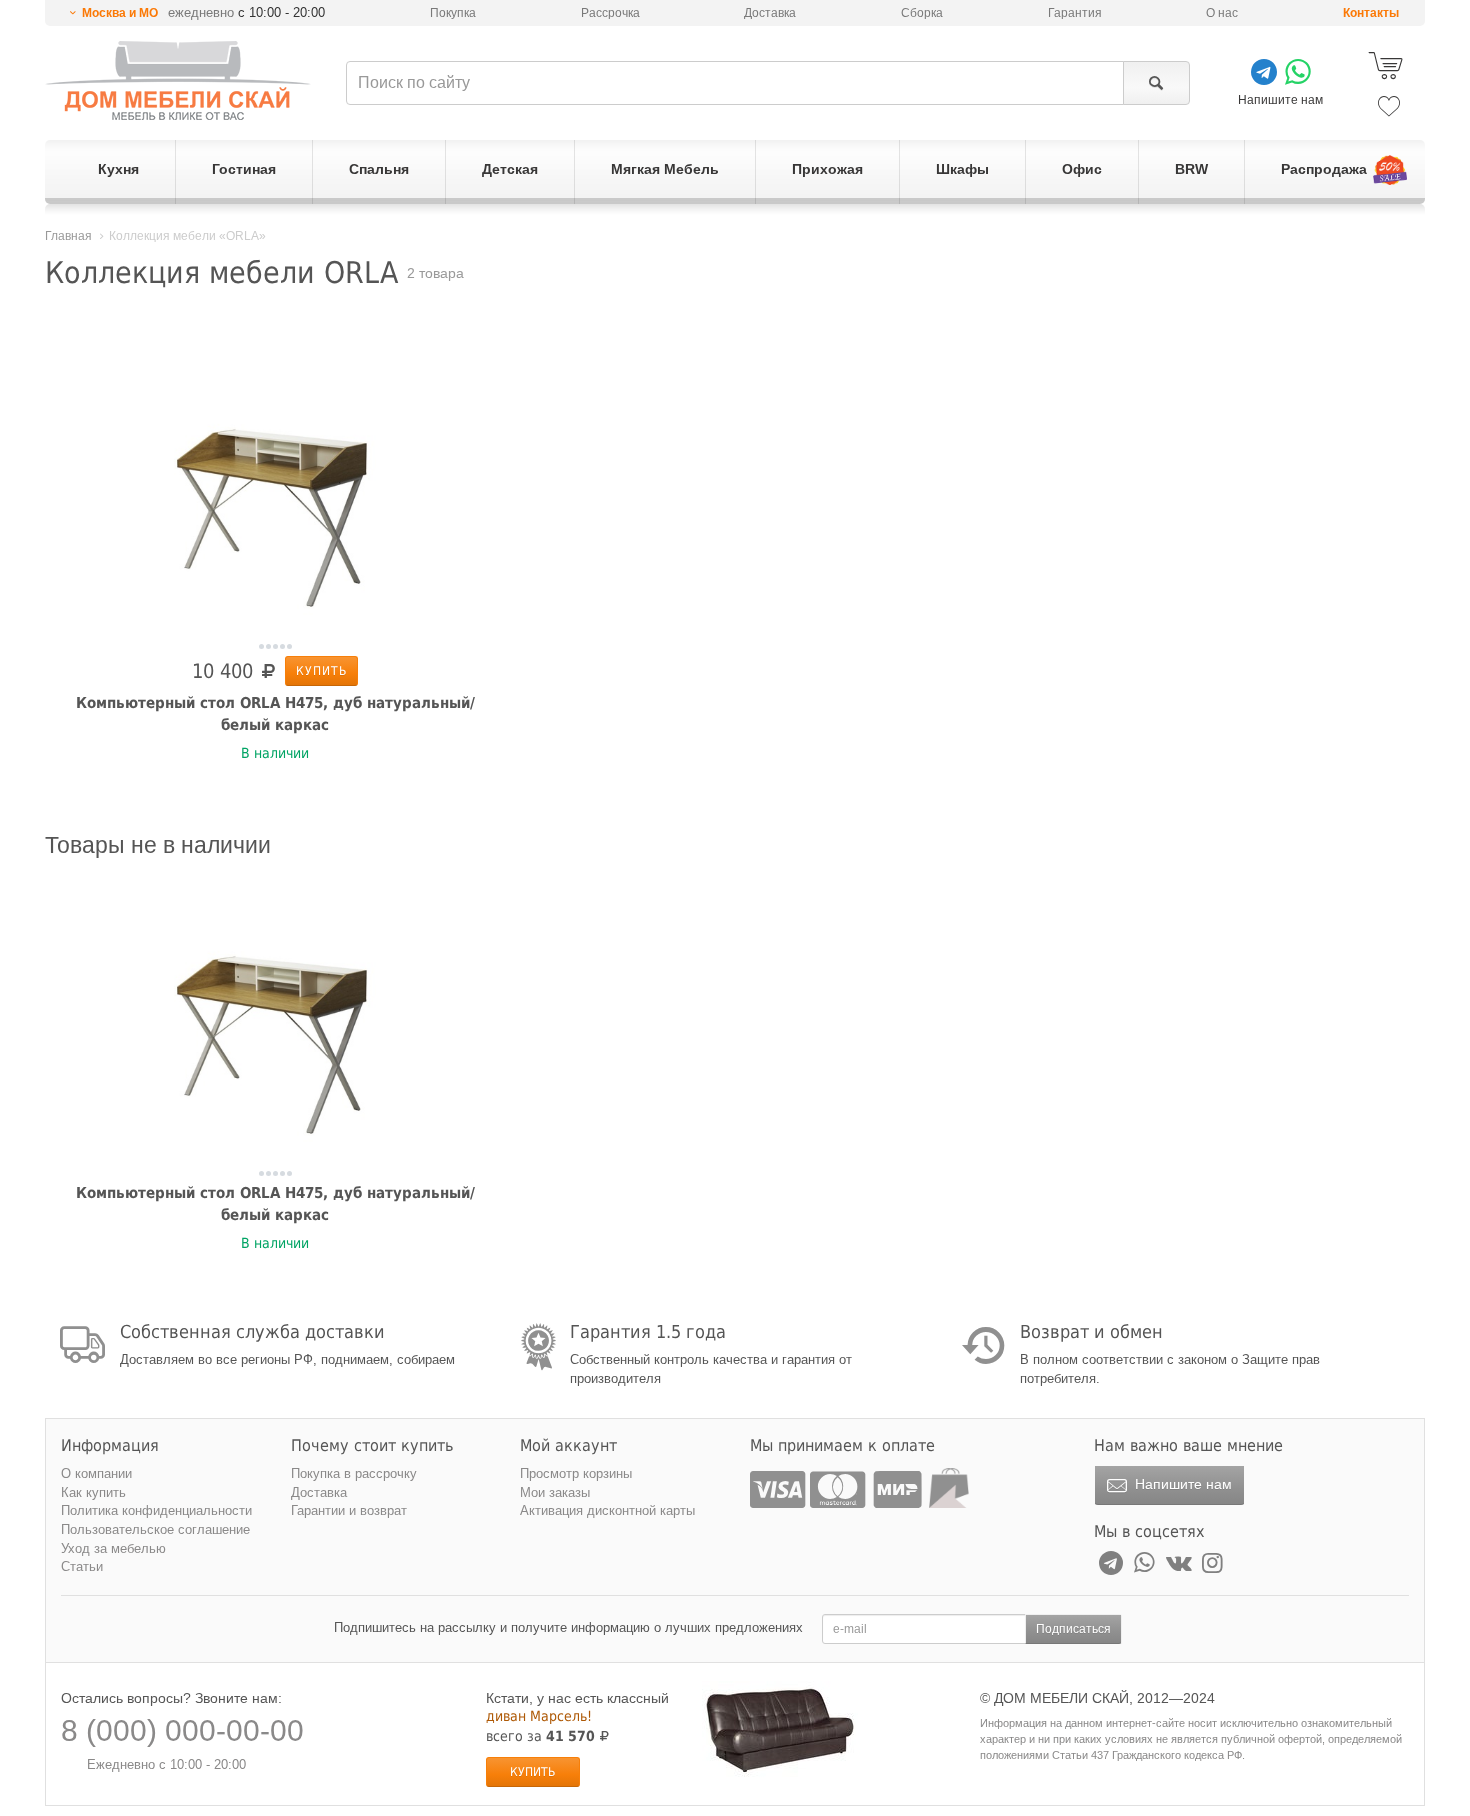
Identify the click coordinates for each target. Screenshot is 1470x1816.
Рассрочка (610, 13)
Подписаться (1073, 1629)
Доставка (770, 13)
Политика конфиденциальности (156, 1510)
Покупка (453, 13)
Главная (68, 236)
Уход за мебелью (113, 1548)
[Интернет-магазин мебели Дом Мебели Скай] (178, 80)
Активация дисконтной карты (607, 1510)
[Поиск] (1156, 83)
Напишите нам (1181, 1484)
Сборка (922, 13)
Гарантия (1075, 13)
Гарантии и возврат (349, 1510)
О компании (96, 1473)
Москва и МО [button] (120, 13)
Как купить (93, 1492)
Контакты (1371, 13)
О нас (1222, 13)
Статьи (82, 1566)
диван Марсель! (539, 1716)
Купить (321, 671)
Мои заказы (555, 1492)
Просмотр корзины (576, 1473)
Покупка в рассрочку (354, 1473)
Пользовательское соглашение (155, 1529)
